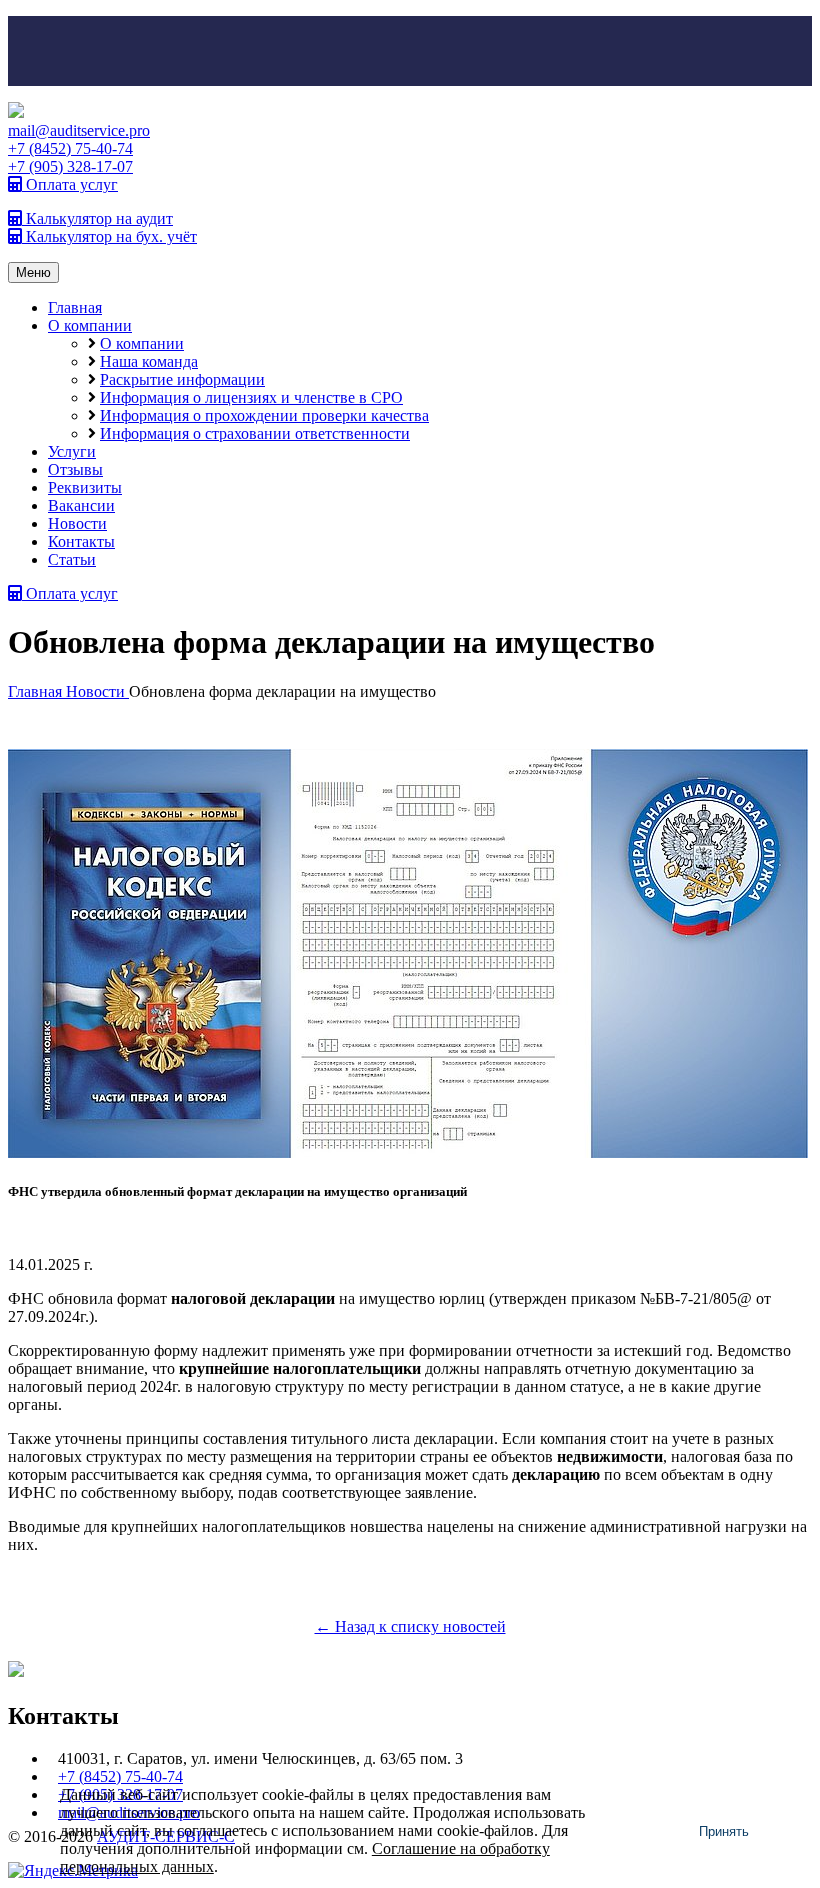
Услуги (72, 451)
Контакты (81, 541)
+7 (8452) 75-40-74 (70, 148)
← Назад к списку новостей (410, 1626)
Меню (33, 272)
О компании (90, 325)
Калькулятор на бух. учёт (109, 236)
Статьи (72, 559)
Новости (77, 523)
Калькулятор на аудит (97, 218)
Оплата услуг (70, 184)
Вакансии (81, 505)
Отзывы (75, 469)
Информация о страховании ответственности (255, 433)
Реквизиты (85, 487)
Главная (75, 307)
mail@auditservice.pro (79, 130)
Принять (724, 1831)
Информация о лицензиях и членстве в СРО (251, 397)
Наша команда (149, 361)
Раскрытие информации (182, 379)
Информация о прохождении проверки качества (264, 415)
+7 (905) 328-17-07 (70, 166)
